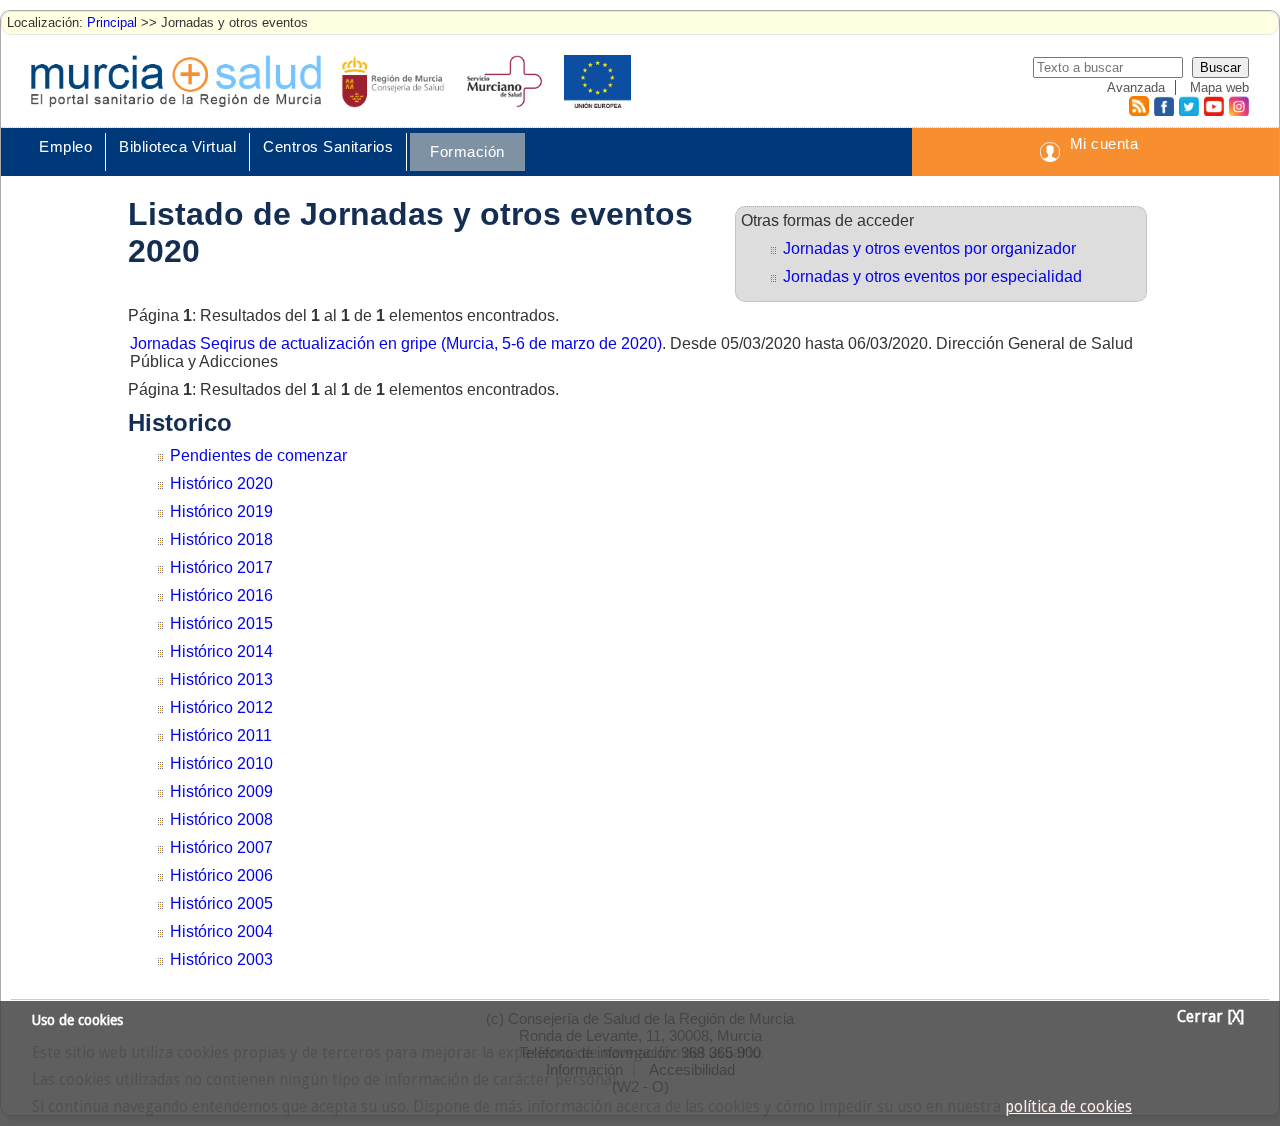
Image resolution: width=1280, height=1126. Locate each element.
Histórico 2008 (221, 819)
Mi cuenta (1104, 143)
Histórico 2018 (221, 539)
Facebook (1161, 106)
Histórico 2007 (221, 847)
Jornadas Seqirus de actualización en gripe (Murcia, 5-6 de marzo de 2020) (396, 343)
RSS (1138, 106)
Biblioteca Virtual (177, 146)
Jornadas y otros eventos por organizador (929, 248)
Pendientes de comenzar (258, 455)
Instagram (1238, 106)
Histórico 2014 (221, 651)
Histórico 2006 (221, 875)
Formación (467, 151)
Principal (112, 22)
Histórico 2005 (221, 903)
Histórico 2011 (221, 735)
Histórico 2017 (221, 567)
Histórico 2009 (221, 791)
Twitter (1188, 106)
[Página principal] (176, 81)
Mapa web (1219, 87)
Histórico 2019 (221, 511)
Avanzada (1136, 87)
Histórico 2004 (221, 931)
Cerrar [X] (1210, 1017)
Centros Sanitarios (328, 146)
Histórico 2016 (221, 595)
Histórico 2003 (221, 959)
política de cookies (1068, 1107)
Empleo (65, 146)
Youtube (1213, 106)
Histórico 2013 (221, 679)
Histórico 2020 (221, 483)
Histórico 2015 (221, 623)
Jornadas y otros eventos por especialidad (932, 276)
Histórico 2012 (221, 707)
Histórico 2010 (221, 763)
